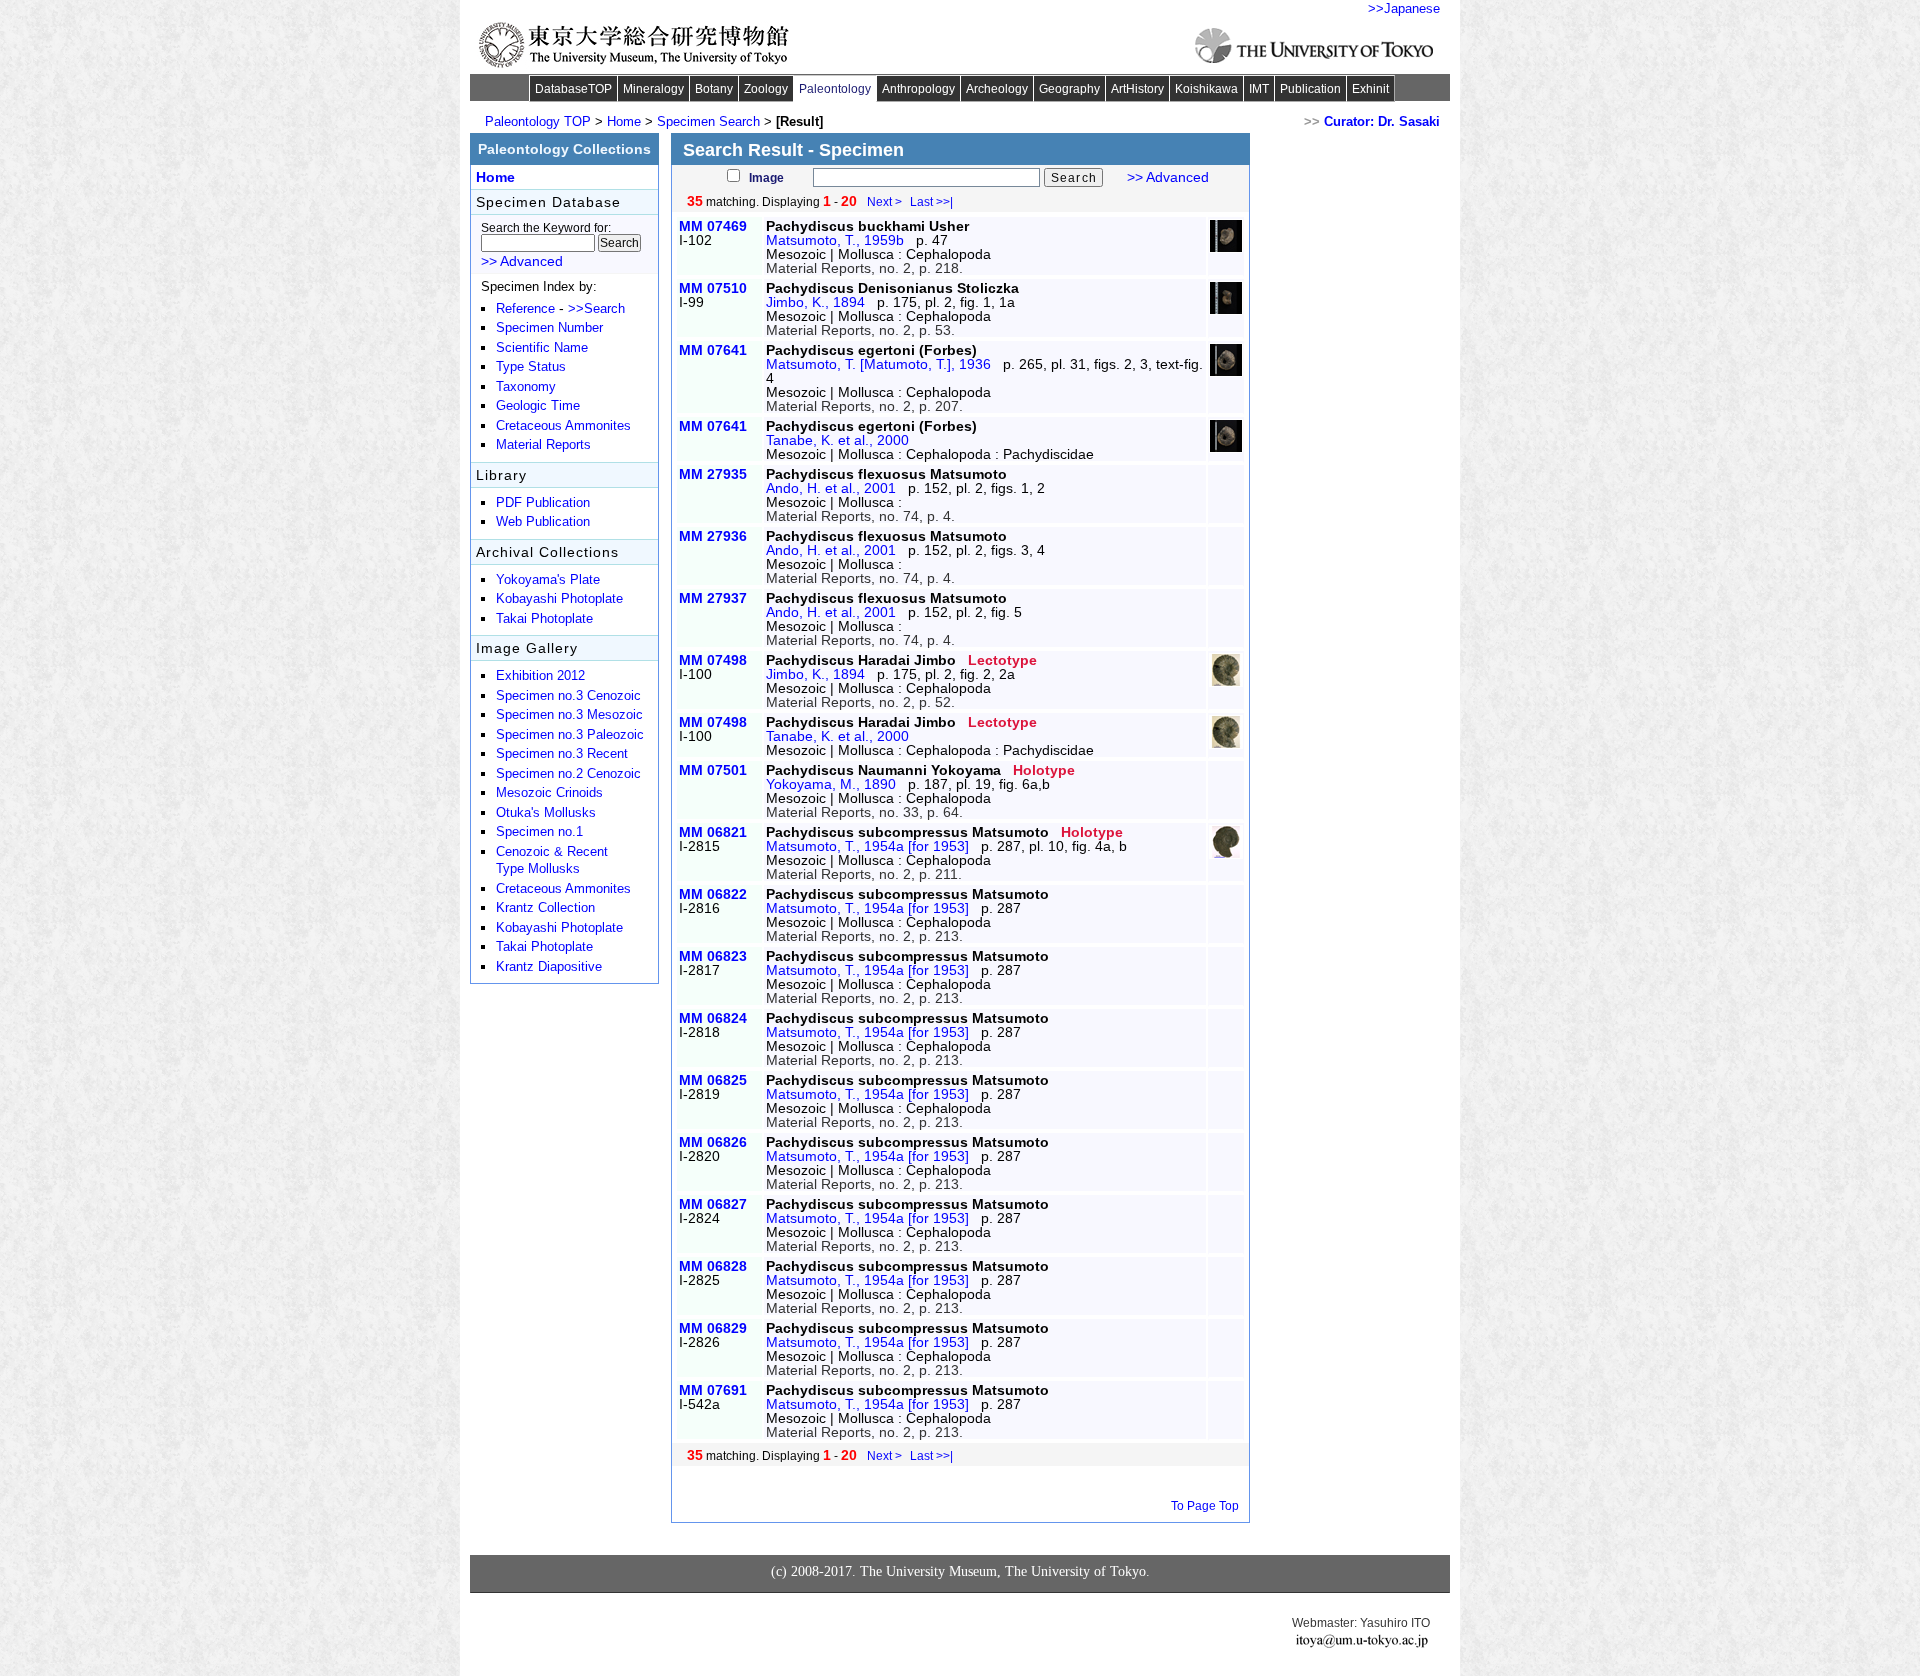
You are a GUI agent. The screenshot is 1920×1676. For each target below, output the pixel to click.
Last (931, 202)
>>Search (596, 309)
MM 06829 (713, 1328)
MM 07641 (713, 350)
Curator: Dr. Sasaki (1382, 121)
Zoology (766, 89)
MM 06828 (713, 1266)
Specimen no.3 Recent (562, 754)
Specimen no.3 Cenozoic (568, 696)
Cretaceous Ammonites (563, 426)
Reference (525, 309)
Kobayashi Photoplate (559, 599)
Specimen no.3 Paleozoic (570, 735)
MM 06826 (713, 1142)
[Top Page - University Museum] (634, 45)
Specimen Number (549, 328)
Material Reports (543, 445)
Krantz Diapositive (549, 967)
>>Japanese (1404, 8)
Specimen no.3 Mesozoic (569, 715)
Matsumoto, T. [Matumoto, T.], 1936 (878, 364)
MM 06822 (713, 894)
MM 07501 (713, 770)
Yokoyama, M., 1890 (831, 784)
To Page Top (1205, 1506)
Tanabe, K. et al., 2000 (837, 440)
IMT (1259, 89)
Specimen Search (708, 121)
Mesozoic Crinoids (549, 793)
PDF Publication (543, 503)
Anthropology (918, 89)
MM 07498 (713, 660)
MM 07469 (713, 226)
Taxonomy (526, 387)
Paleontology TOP (538, 121)
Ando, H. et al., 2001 (831, 488)
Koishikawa (1206, 89)
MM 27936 (713, 536)
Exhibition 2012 (540, 676)
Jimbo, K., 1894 (815, 302)
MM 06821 (713, 832)
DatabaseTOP (573, 89)
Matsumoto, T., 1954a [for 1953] (867, 846)
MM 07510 (713, 288)
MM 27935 (713, 474)
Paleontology (835, 89)
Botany (714, 89)
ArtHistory (1137, 89)
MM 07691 (713, 1390)
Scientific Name (542, 348)
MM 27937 (713, 598)
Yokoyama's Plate (548, 580)
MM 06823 (713, 956)
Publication (1310, 89)
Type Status (531, 367)
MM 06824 (713, 1018)
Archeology (997, 89)
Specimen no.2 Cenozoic (568, 774)
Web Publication (543, 522)
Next (884, 202)
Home (624, 121)
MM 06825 (713, 1080)
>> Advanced (1168, 177)
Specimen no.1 (539, 832)
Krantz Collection (545, 908)
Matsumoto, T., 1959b (835, 240)
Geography (1069, 89)
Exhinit (1370, 89)
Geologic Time (538, 406)
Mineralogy (653, 89)
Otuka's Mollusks (546, 813)
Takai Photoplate (544, 619)
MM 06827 (713, 1204)
